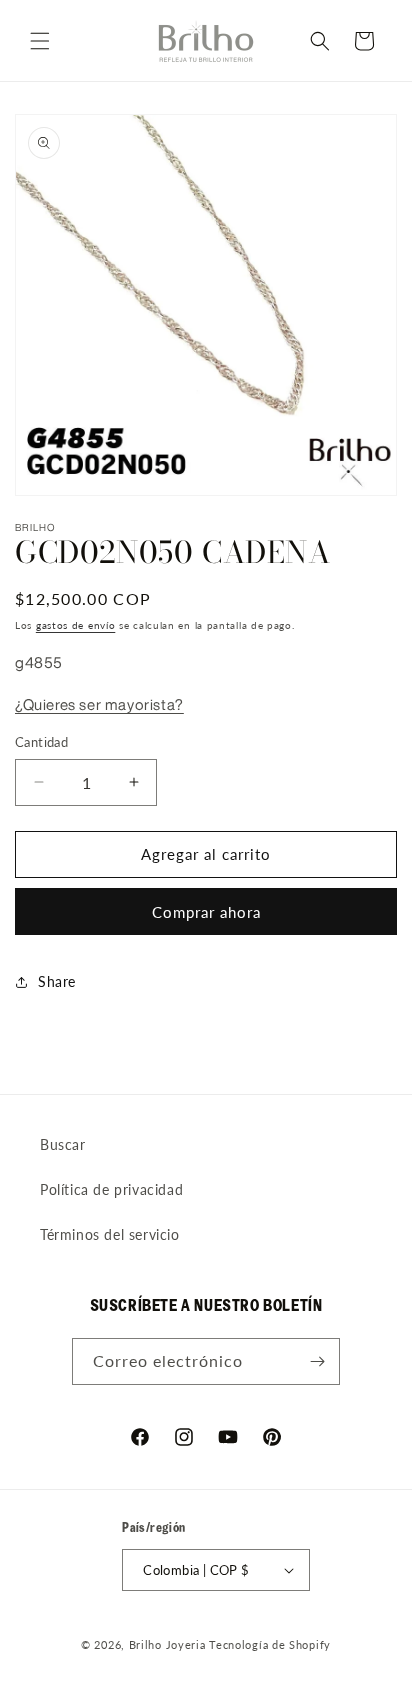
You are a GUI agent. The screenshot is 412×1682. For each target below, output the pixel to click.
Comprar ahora (206, 912)
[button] (40, 41)
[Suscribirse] (317, 1361)
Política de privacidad (111, 1189)
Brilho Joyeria (167, 1644)
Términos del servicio (110, 1234)
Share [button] (57, 981)
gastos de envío (76, 625)
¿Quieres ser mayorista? (99, 704)
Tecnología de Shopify (270, 1644)
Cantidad (41, 742)
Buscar (63, 1144)
